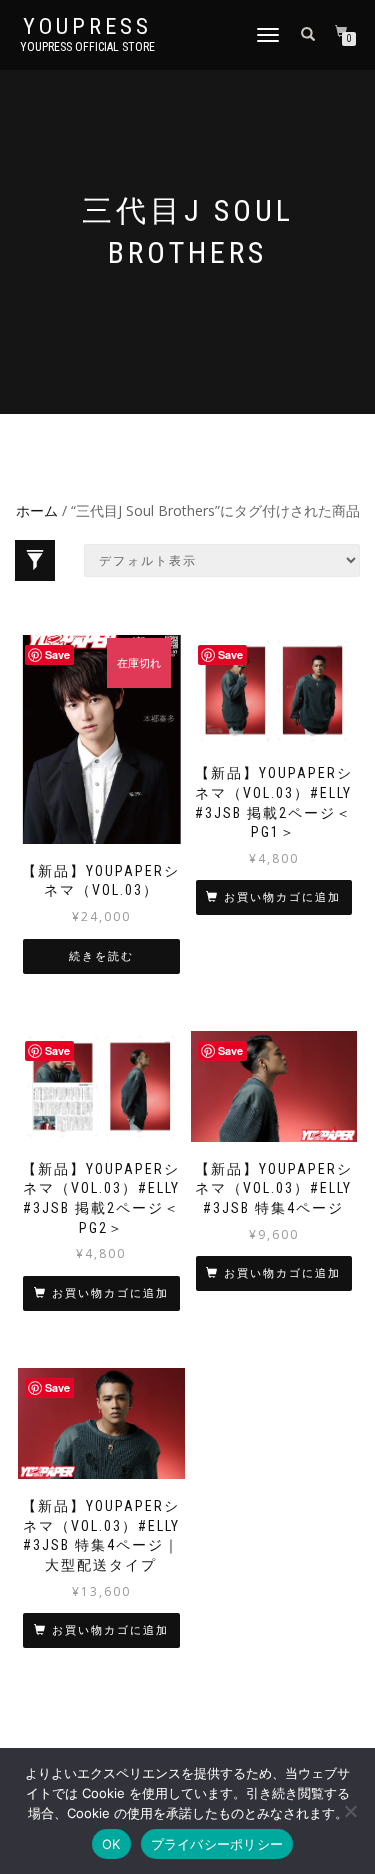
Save (57, 654)
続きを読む (101, 956)
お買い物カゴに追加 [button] (282, 897)
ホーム (37, 510)
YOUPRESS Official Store (87, 47)
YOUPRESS (87, 27)
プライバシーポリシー (217, 1844)
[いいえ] (350, 1811)
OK (111, 1844)
